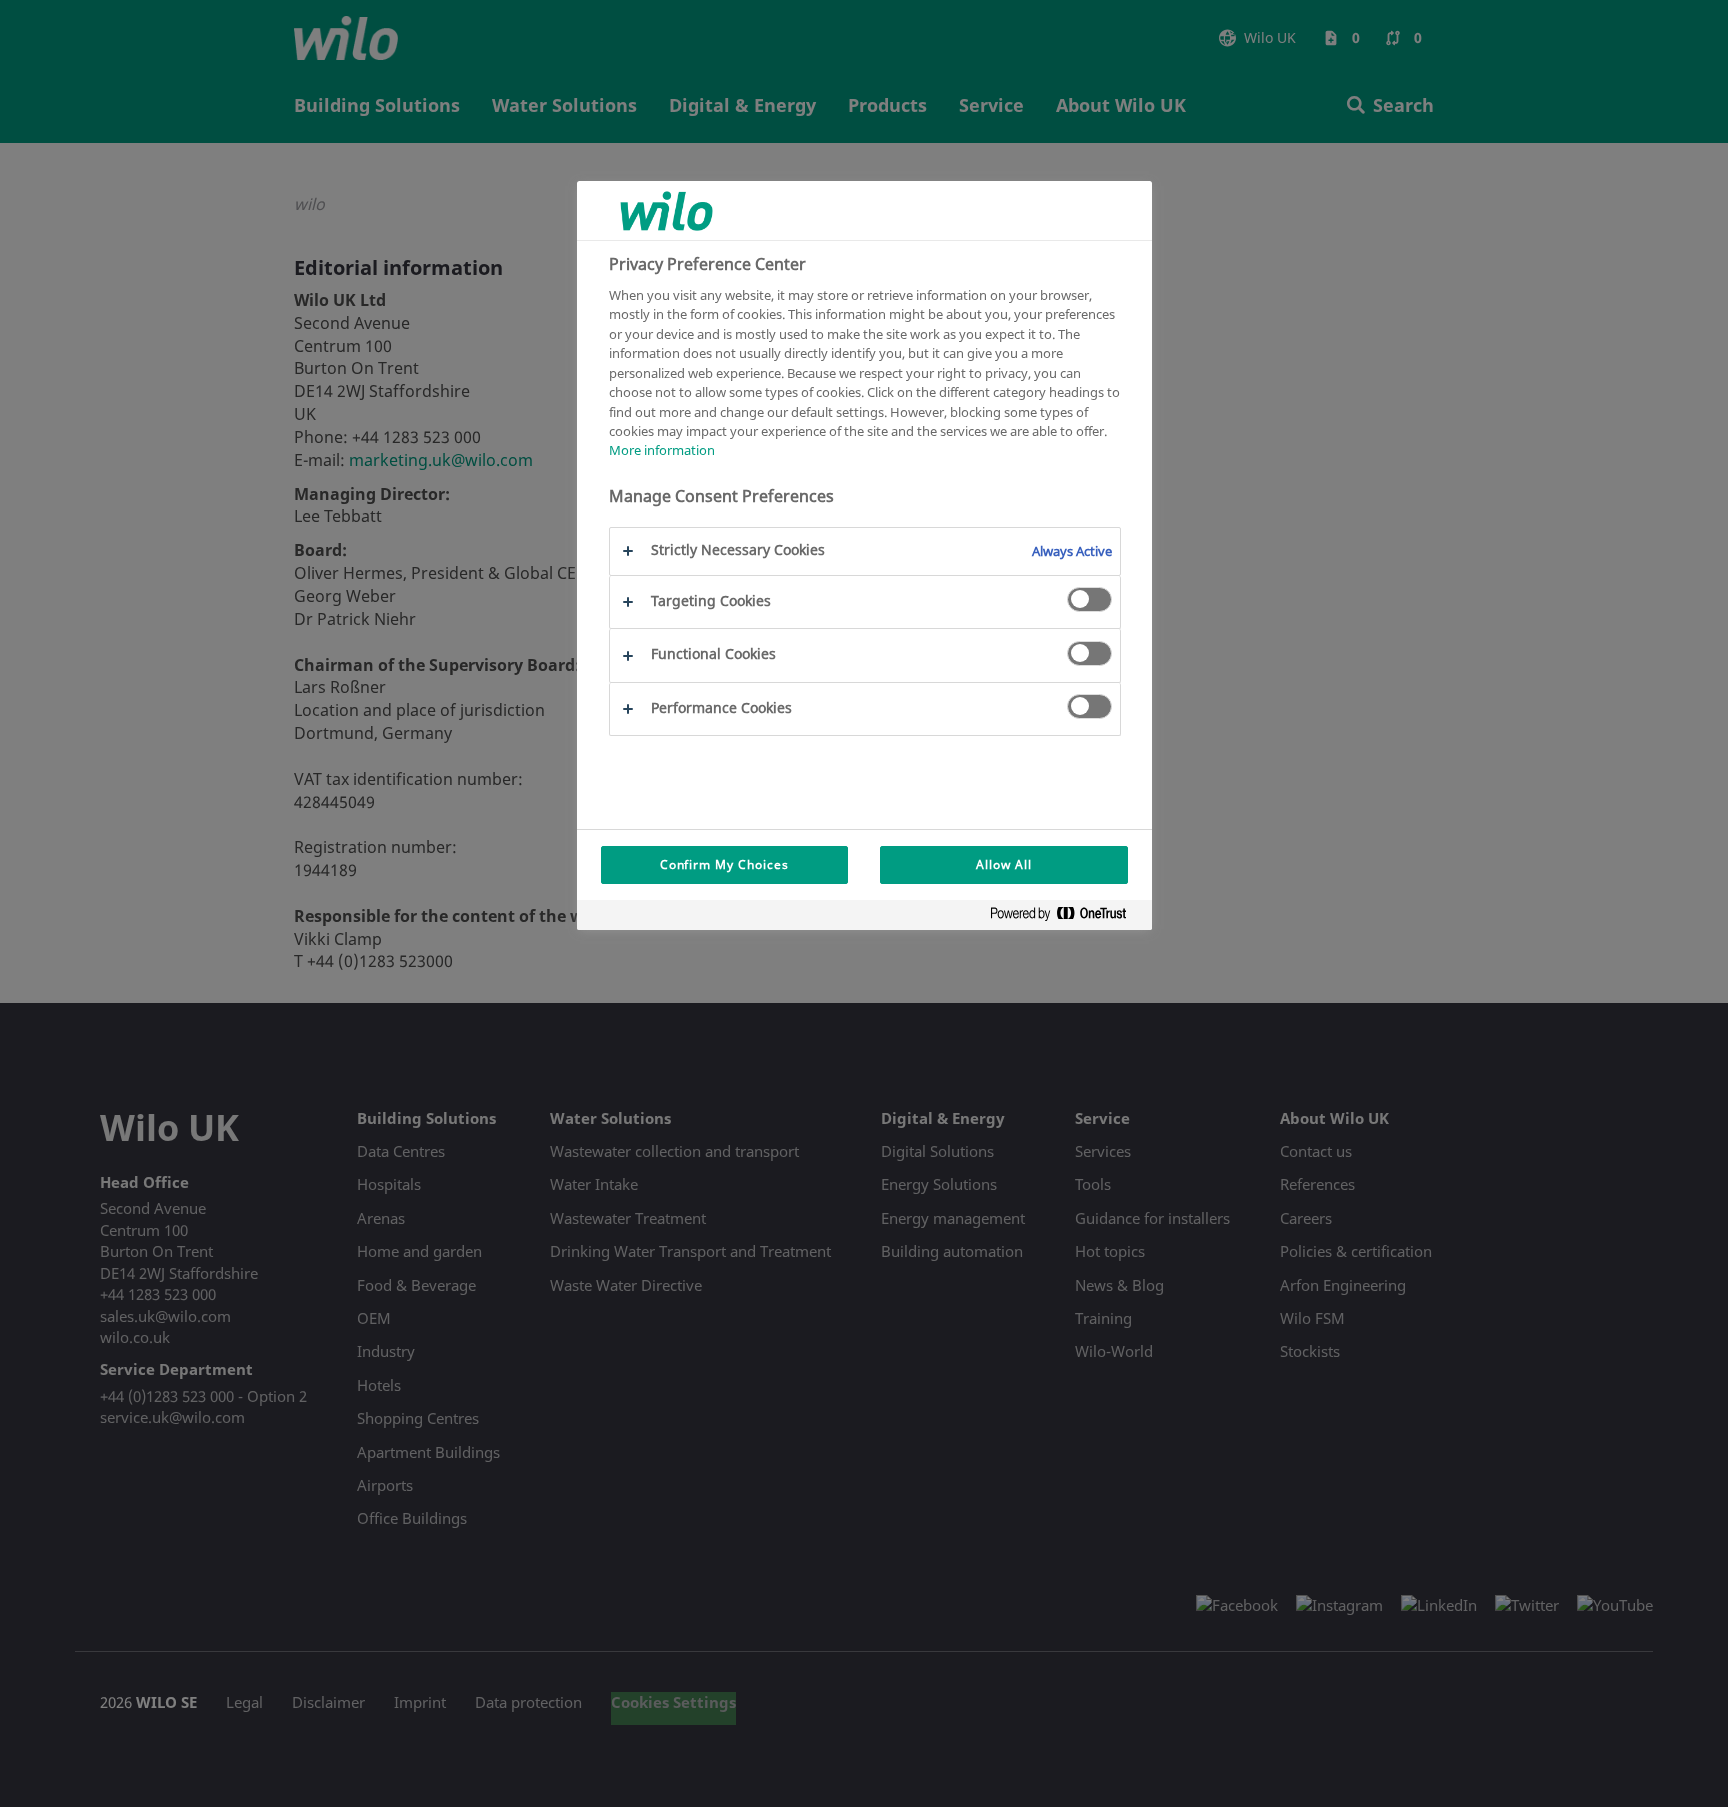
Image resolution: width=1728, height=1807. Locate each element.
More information (662, 450)
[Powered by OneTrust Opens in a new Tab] (1066, 917)
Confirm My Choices (724, 864)
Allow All (1004, 864)
